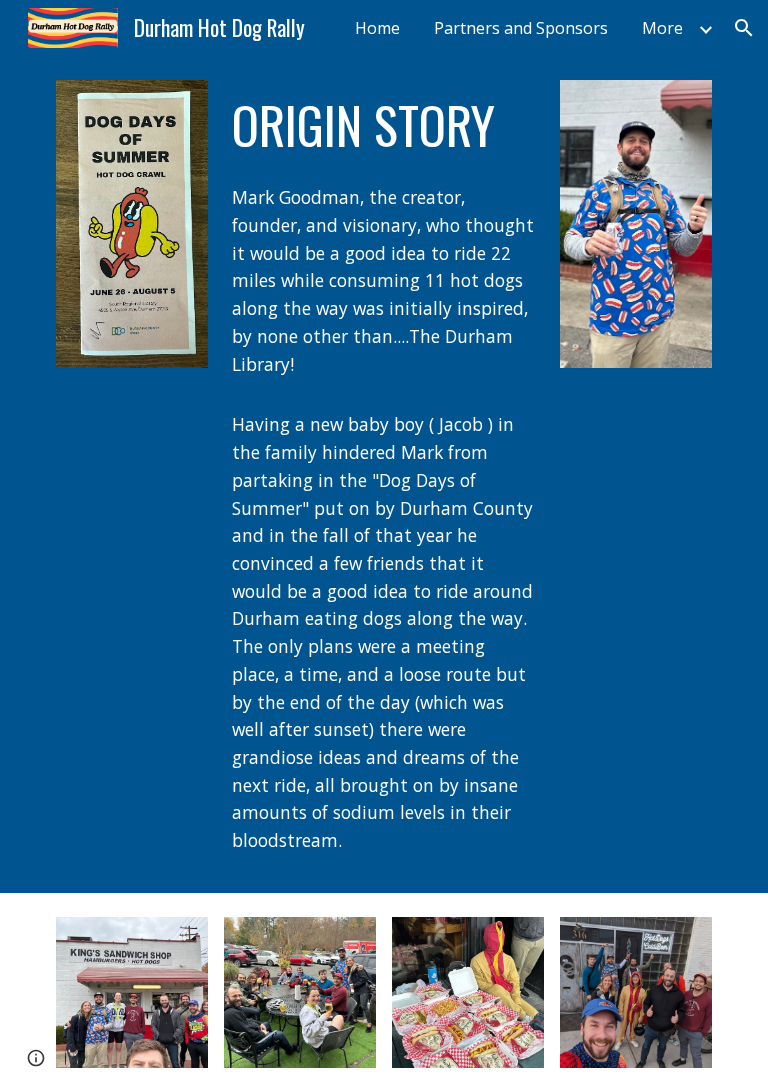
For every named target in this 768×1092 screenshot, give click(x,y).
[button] (744, 28)
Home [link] (377, 28)
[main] (383, 125)
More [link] (662, 28)
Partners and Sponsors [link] (521, 28)
